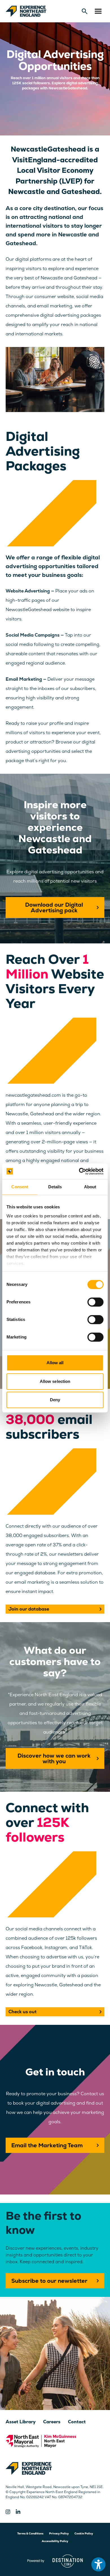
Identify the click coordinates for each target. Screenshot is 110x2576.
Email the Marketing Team (47, 2145)
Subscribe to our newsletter (49, 2281)
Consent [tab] (20, 1187)
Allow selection (55, 1381)
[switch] (95, 1302)
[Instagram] (8, 2512)
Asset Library (21, 2422)
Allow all (55, 1363)
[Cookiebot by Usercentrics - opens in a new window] (79, 1171)
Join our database (29, 1609)
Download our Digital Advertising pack (54, 907)
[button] (98, 11)
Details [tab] (55, 1187)
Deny (55, 1400)
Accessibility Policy (55, 2541)
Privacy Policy (59, 2533)
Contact (77, 2422)
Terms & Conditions (30, 2533)
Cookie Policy (84, 2533)
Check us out (23, 2012)
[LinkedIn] (18, 2512)
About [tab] (90, 1187)
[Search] (85, 11)
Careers (52, 2422)
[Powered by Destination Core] (55, 2561)
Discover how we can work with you (54, 1758)
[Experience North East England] (26, 11)
